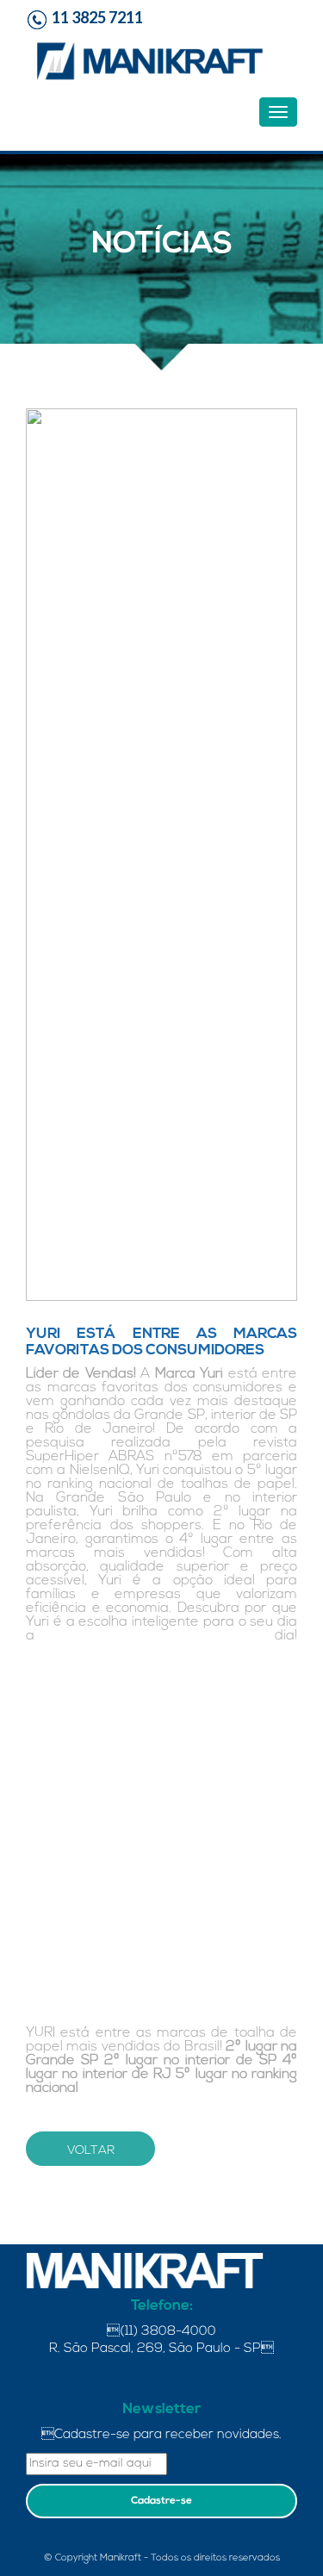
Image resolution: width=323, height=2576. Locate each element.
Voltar (91, 2151)
